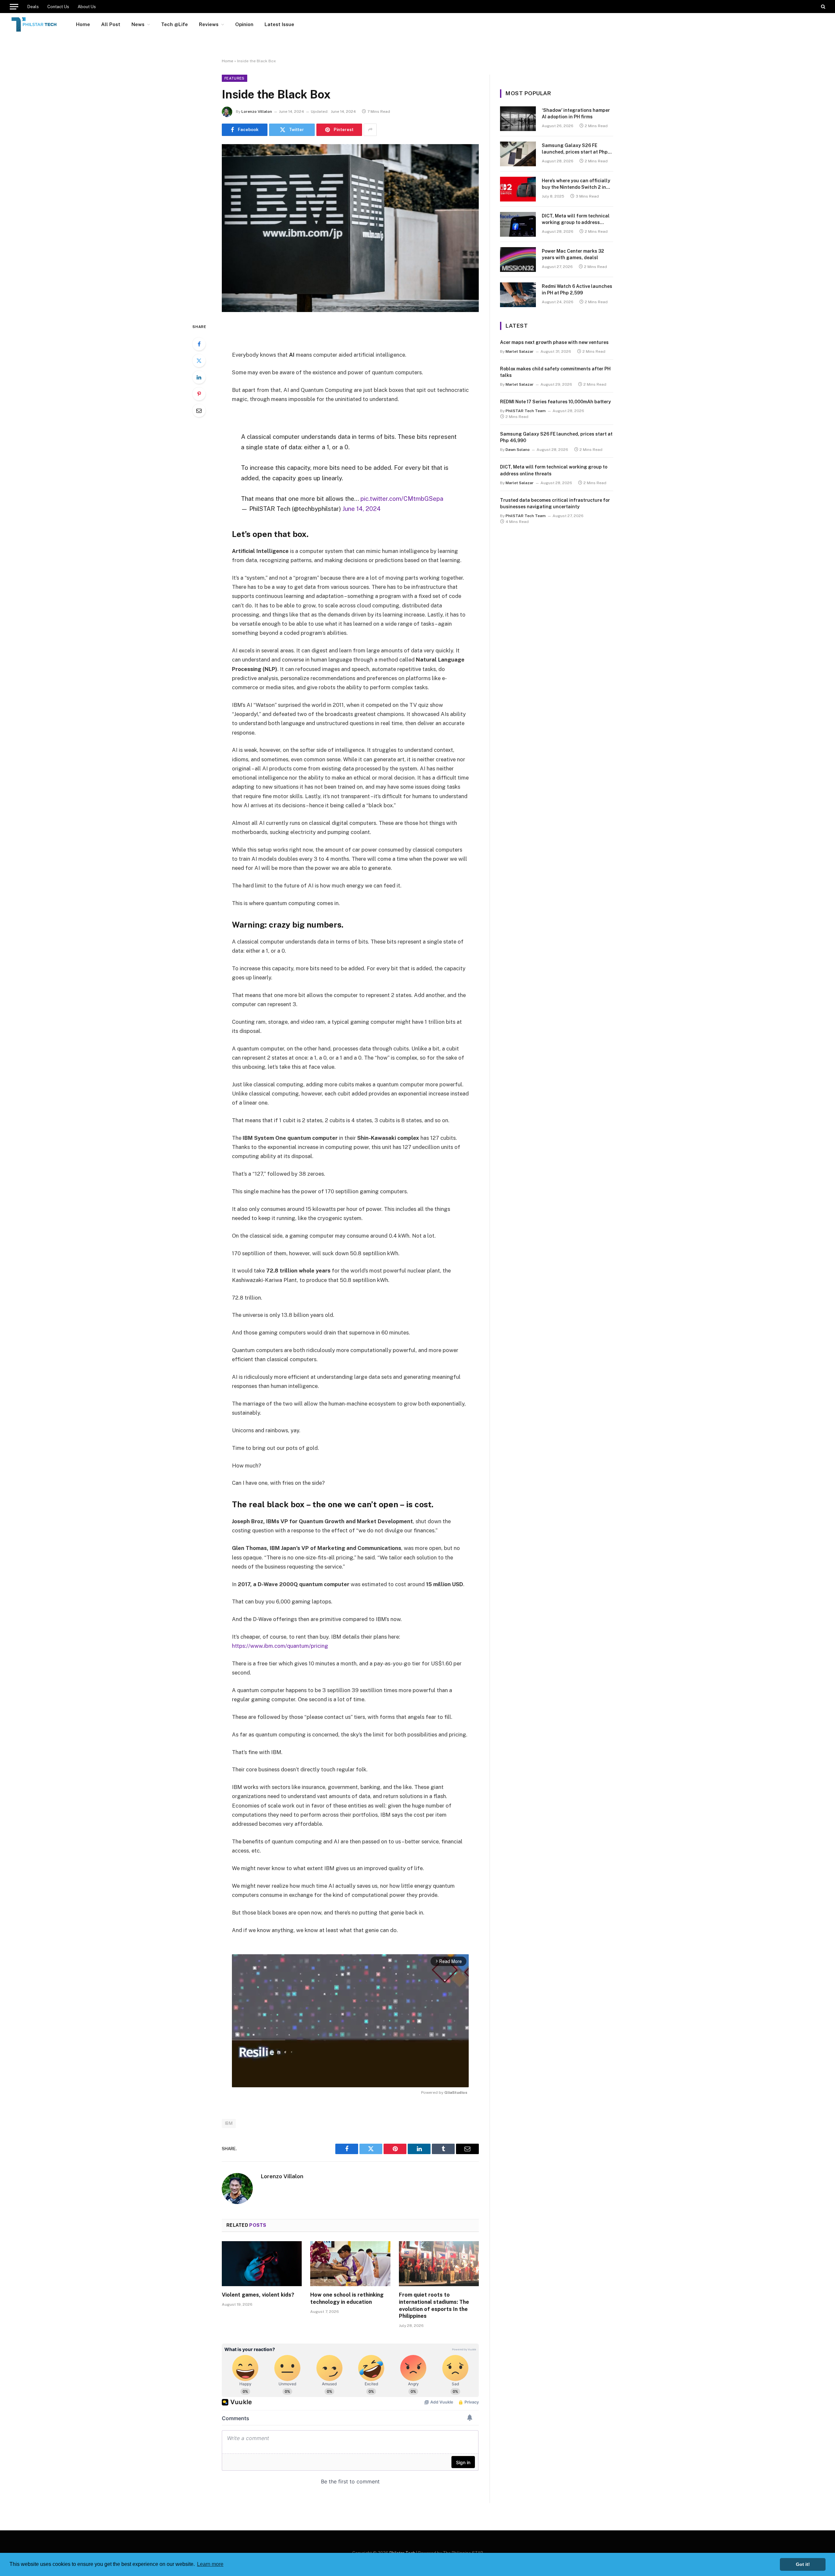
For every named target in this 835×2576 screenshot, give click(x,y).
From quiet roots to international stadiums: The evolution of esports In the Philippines (434, 2305)
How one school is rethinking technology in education (347, 2298)
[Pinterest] (199, 394)
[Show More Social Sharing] (370, 130)
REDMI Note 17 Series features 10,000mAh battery (555, 402)
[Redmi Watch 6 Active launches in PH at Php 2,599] (518, 295)
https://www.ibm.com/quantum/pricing (280, 1646)
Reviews (209, 24)
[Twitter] (199, 361)
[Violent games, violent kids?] (262, 2264)
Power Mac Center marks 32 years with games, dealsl (573, 254)
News (138, 24)
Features (235, 78)
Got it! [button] (803, 2564)
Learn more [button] (210, 2564)
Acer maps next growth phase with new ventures (554, 342)
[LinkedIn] (199, 377)
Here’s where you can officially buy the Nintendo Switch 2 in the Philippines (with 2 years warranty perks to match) (576, 184)
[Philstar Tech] (34, 24)
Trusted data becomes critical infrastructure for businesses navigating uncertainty (555, 503)
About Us (87, 7)
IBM (229, 2123)
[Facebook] (199, 344)
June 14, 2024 (362, 509)
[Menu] (14, 7)
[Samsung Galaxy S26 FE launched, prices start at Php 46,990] (518, 154)
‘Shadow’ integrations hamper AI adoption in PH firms (576, 113)
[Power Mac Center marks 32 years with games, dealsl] (518, 260)
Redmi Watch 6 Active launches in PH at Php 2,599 (577, 290)
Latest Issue (279, 24)
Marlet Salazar (520, 351)
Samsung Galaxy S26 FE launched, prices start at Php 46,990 (575, 149)
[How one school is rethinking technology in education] (350, 2264)
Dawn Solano (518, 450)
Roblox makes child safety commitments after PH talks (555, 372)
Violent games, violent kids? (258, 2295)
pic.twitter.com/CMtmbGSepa (402, 499)
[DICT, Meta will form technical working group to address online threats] (518, 224)
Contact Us (58, 7)
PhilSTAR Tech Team (526, 411)
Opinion (244, 24)
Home (83, 24)
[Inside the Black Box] (350, 228)
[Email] (199, 410)
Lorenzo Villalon (257, 112)
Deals (33, 7)
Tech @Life (175, 24)
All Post (111, 24)
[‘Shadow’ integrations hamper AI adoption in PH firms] (518, 119)
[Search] (822, 7)
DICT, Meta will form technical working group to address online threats (576, 219)
